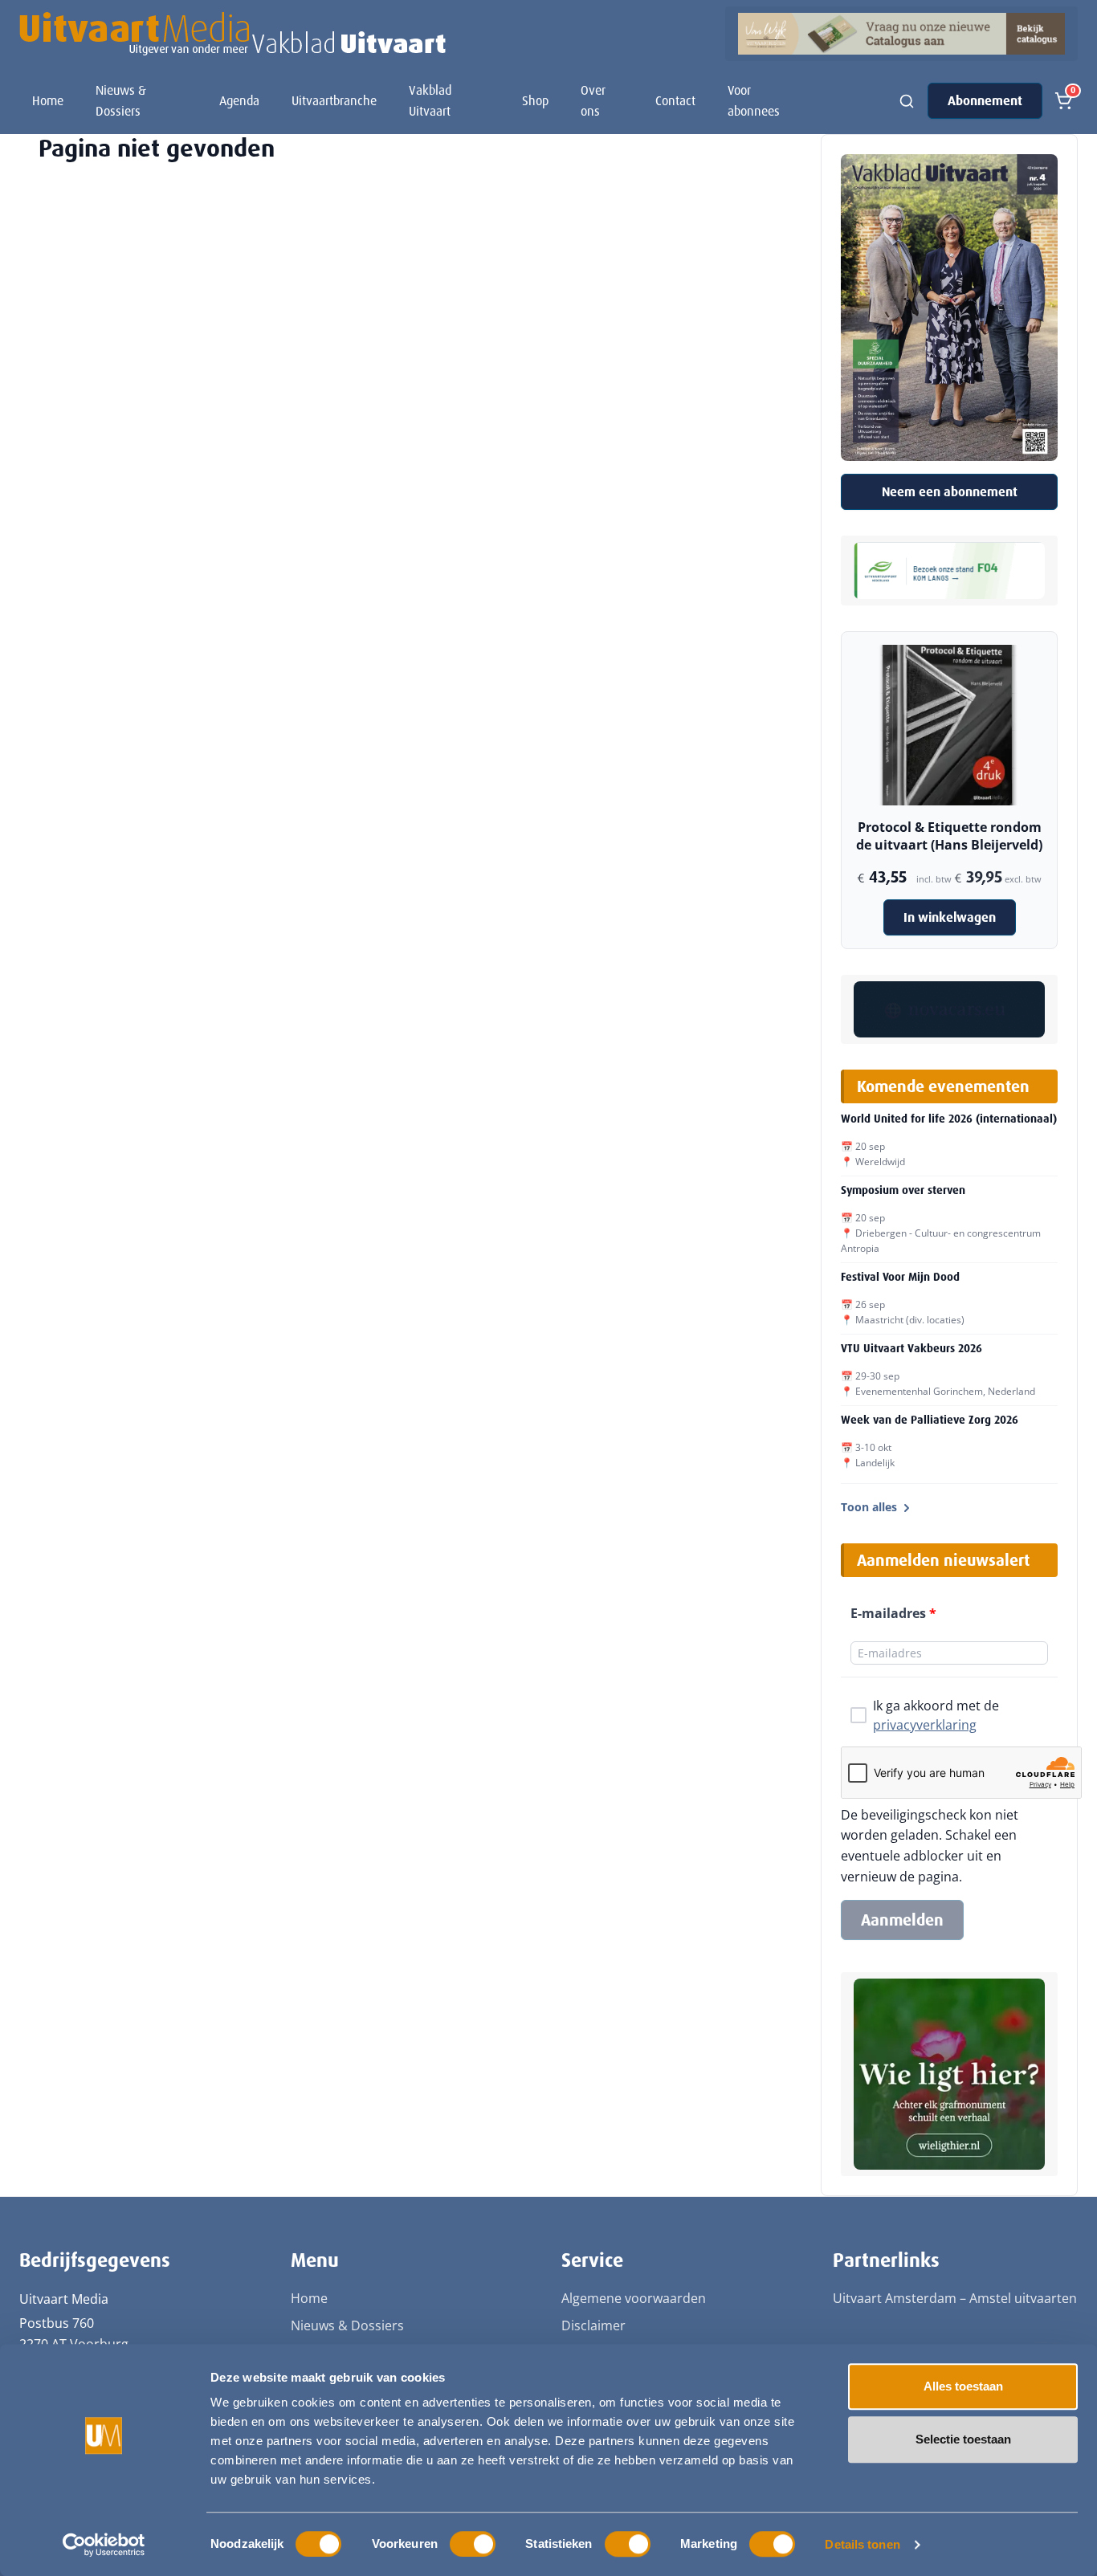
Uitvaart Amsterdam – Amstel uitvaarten (955, 2298)
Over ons (593, 101)
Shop (535, 101)
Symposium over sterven (903, 1190)
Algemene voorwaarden (634, 2298)
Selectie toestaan (963, 2439)
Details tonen (862, 2544)
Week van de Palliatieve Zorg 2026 (930, 1420)
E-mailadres (893, 1613)
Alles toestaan (963, 2386)
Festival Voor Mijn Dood (900, 1277)
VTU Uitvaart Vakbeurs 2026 (911, 1348)
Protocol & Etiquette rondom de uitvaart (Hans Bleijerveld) (949, 836)
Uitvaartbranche (334, 101)
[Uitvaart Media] (232, 34)
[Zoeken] (907, 101)
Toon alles (869, 1507)
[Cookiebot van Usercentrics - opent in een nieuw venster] (104, 2545)
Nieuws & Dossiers (121, 101)
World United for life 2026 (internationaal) (949, 1119)
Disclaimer (593, 2325)
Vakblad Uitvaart (430, 101)
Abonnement (985, 101)
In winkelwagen (950, 917)
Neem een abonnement (950, 492)
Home (48, 101)
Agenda (239, 101)
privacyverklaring (925, 1725)
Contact (675, 101)
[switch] (473, 2544)
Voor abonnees (754, 101)
